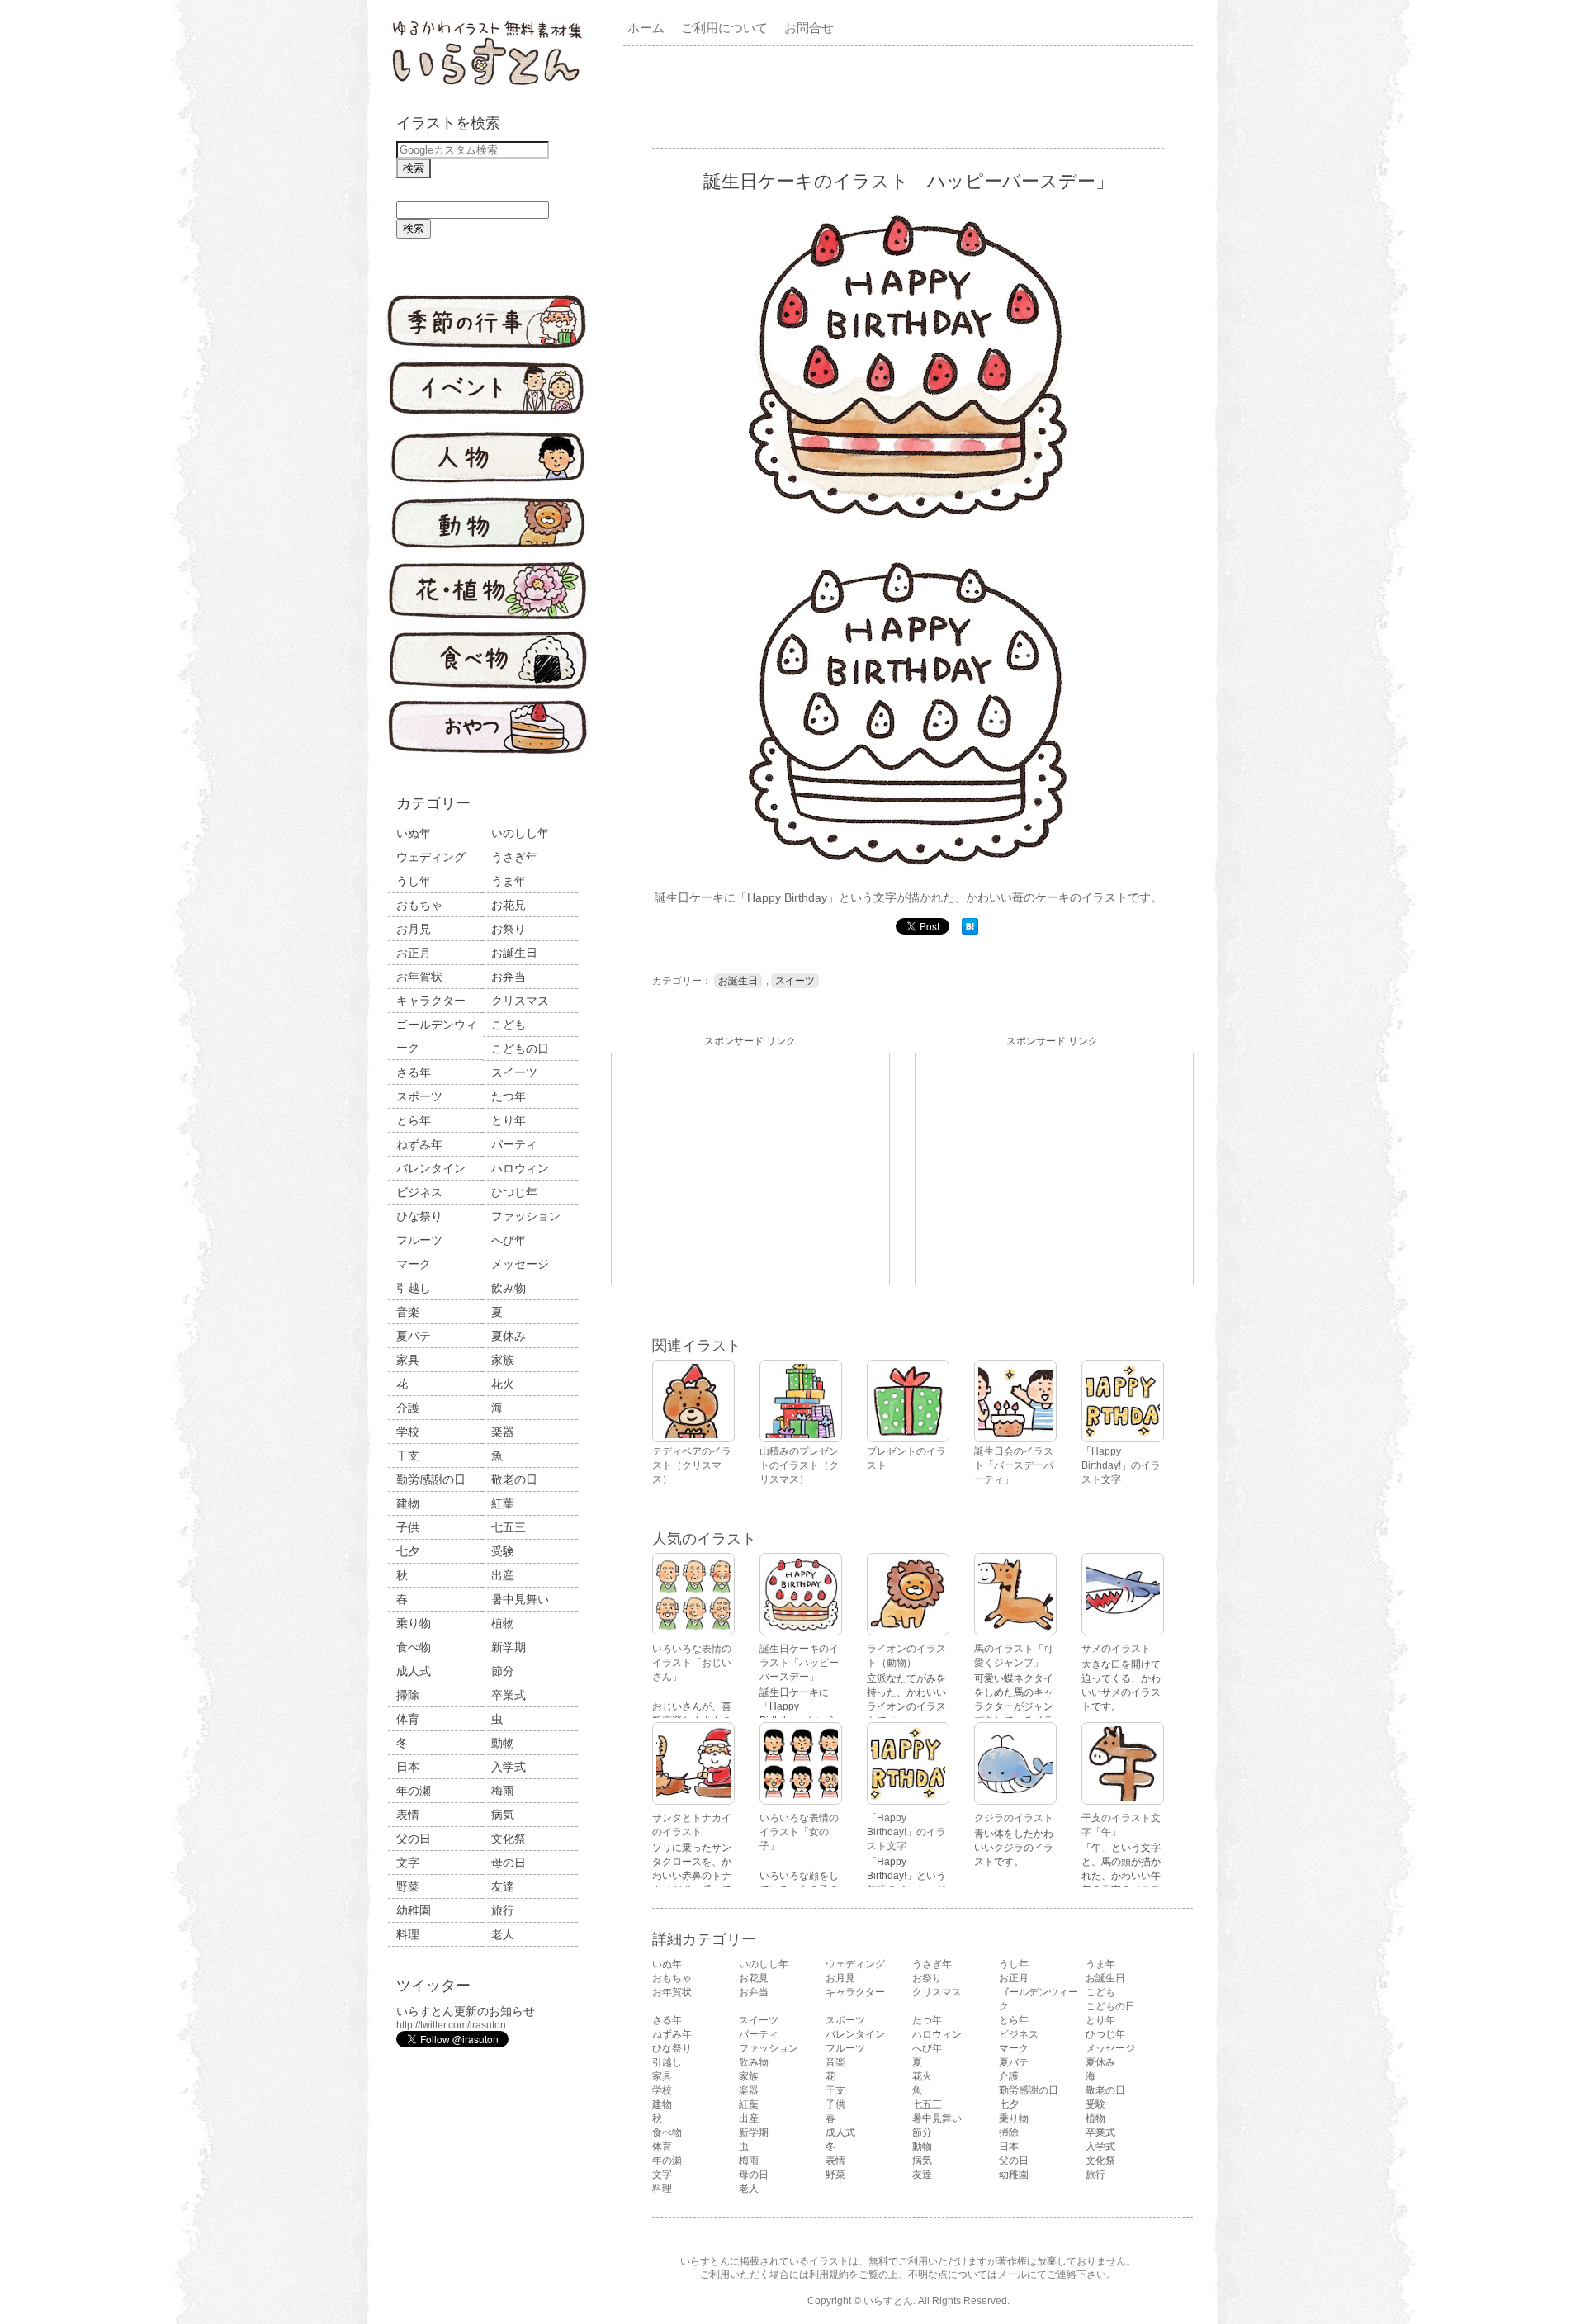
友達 (503, 1886)
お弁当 (509, 977)
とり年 (509, 1120)
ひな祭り (419, 1216)
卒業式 (509, 1695)
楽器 (503, 1432)
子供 (408, 1527)
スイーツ (514, 1072)
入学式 (509, 1767)
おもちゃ (419, 905)
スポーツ (419, 1096)
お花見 (509, 905)
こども (509, 1025)
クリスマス (520, 1001)
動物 (503, 1743)
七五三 (509, 1527)
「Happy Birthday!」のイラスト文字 (906, 1832)
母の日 (509, 1863)
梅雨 (503, 1791)
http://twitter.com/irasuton (451, 2025)
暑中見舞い (520, 1599)
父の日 (414, 1839)
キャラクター (431, 1001)
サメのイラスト (1116, 1649)
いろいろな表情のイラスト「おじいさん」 (692, 1663)
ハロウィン (520, 1168)
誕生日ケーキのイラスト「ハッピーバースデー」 (799, 1663)
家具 (408, 1360)
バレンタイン (431, 1168)
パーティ (514, 1144)
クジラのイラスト (1014, 1818)
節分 (503, 1671)
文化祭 (509, 1839)
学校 (408, 1432)
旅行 (503, 1910)
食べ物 (414, 1647)
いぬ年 (414, 833)
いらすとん (888, 2301)
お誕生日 (514, 953)
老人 (503, 1934)
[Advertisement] (911, 96)
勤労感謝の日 (431, 1479)
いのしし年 (520, 833)
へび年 (509, 1240)
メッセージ (520, 1264)
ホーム (646, 28)
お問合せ (809, 28)
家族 (503, 1360)
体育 (408, 1719)
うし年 (414, 881)
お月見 (414, 929)
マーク (414, 1264)
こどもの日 (520, 1048)
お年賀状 (419, 977)
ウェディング (431, 857)
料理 (408, 1934)
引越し (414, 1288)
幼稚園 (414, 1910)
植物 (503, 1623)
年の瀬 (414, 1791)
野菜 (408, 1886)
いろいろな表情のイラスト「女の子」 (799, 1832)
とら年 (414, 1120)
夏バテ (414, 1336)
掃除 (408, 1695)
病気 (503, 1815)
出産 (503, 1575)
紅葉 (503, 1503)
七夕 (408, 1551)
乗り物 (414, 1623)
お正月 (414, 953)
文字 (408, 1863)
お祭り (509, 929)
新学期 (509, 1647)
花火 (503, 1384)
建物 (408, 1503)
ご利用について (724, 28)
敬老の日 (514, 1479)
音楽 (408, 1312)
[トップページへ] (487, 87)
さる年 (414, 1072)
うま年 (509, 881)
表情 (408, 1815)
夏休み (509, 1336)
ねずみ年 (419, 1144)
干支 (408, 1455)
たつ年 (509, 1096)
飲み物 (509, 1288)
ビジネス (419, 1192)
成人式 (414, 1671)
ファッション (526, 1216)
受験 (503, 1551)
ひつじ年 (514, 1192)
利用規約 (829, 2274)
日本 (408, 1767)
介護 (408, 1408)
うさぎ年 (514, 857)
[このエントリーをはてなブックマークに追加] (970, 931)
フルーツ (419, 1240)
